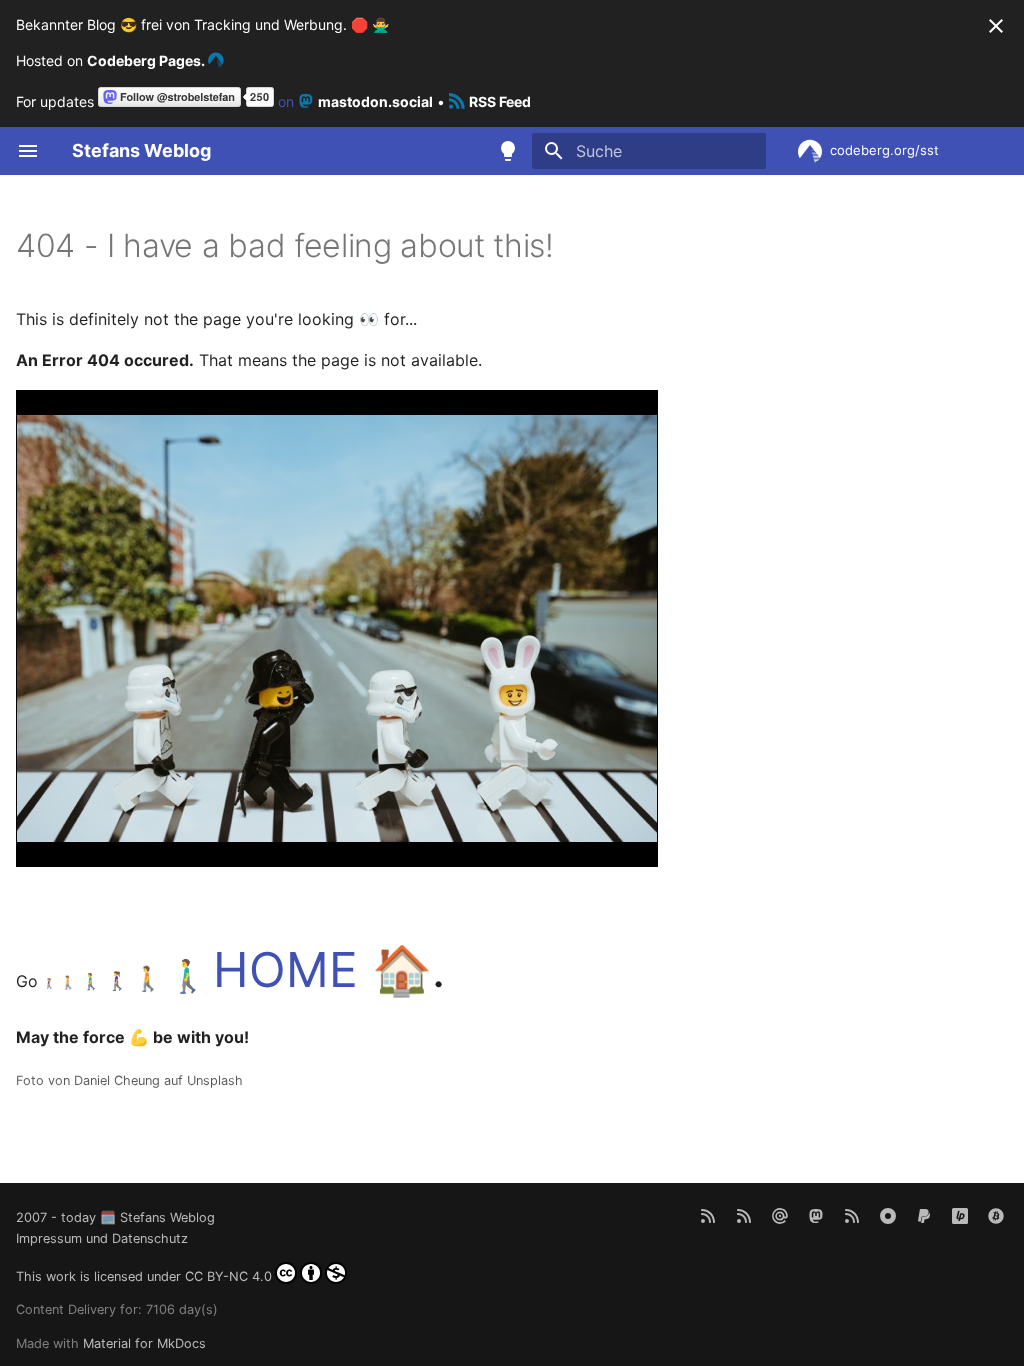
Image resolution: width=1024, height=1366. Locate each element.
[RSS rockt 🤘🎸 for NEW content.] (708, 1215)
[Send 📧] (780, 1215)
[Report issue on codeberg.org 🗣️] (888, 1215)
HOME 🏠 (322, 969)
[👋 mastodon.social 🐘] (816, 1215)
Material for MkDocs (144, 1343)
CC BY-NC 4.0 (228, 1276)
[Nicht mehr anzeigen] (996, 26)
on (353, 101)
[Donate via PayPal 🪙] (924, 1215)
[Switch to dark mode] (508, 151)
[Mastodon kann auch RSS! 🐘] (852, 1215)
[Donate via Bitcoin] (996, 1215)
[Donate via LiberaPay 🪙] (960, 1215)
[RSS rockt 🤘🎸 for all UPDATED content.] (744, 1215)
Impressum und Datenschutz (102, 1238)
